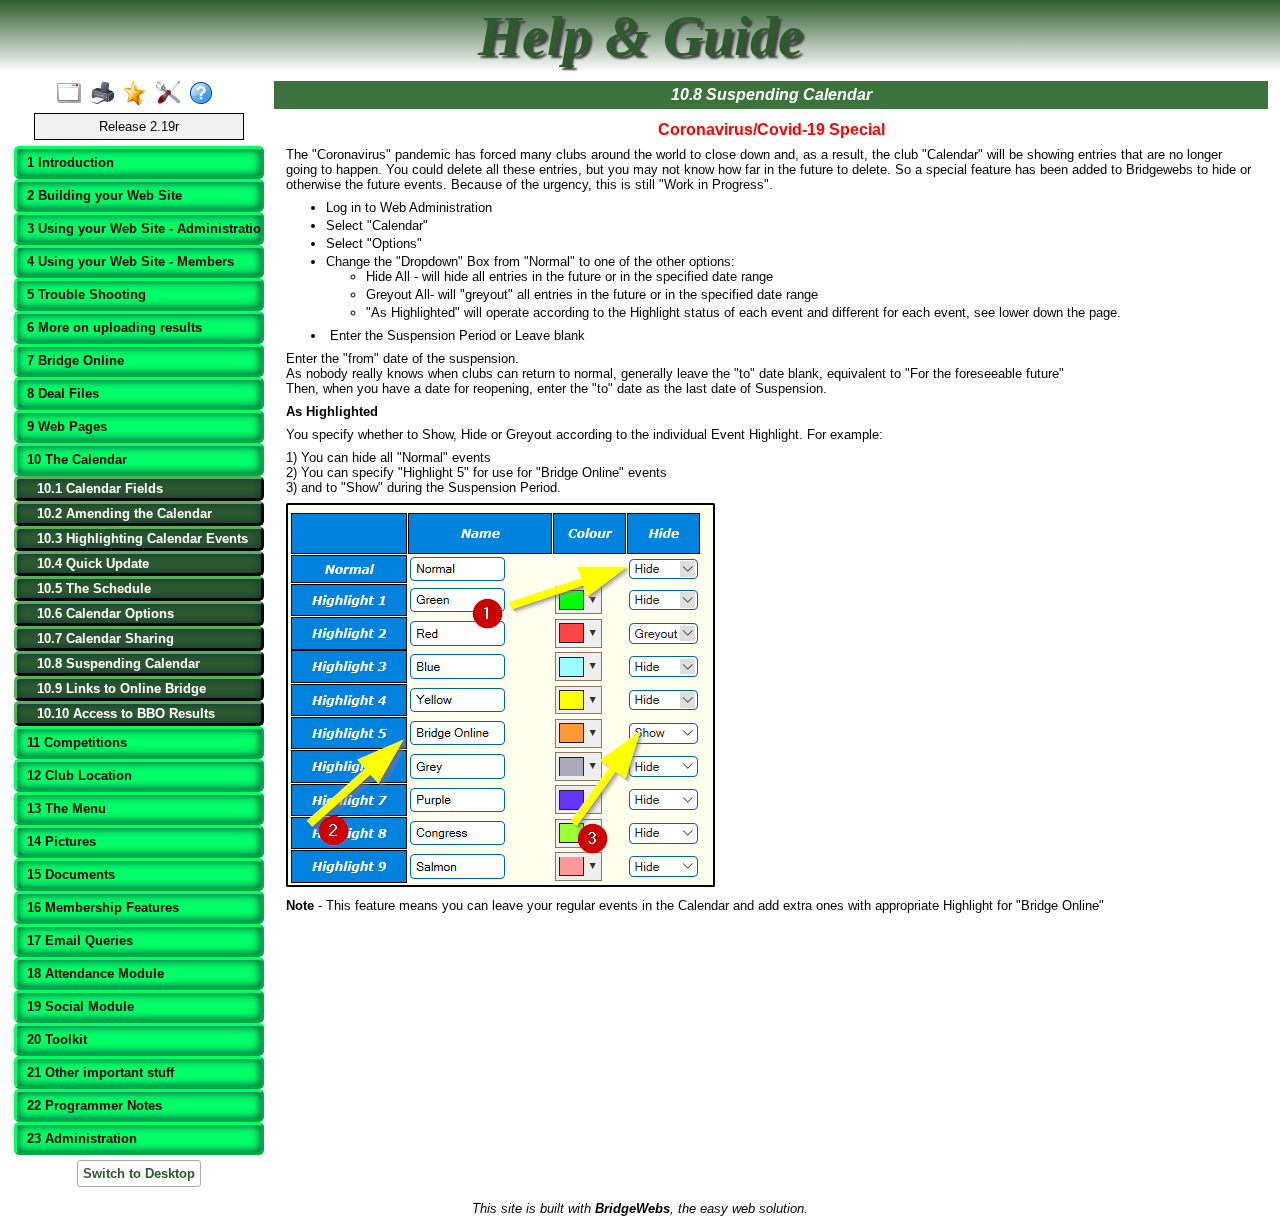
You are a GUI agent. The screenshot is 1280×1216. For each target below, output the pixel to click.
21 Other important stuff (100, 1072)
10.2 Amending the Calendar (124, 513)
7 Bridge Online (75, 360)
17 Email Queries (80, 940)
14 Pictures (61, 841)
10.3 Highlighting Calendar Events (142, 538)
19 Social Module (80, 1006)
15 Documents (71, 874)
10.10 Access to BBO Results (126, 713)
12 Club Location (79, 775)
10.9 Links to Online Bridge (121, 688)
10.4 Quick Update (93, 563)
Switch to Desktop (139, 1173)
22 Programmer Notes (94, 1105)
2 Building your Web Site (104, 195)
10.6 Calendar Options (105, 613)
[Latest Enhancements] (139, 94)
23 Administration (82, 1138)
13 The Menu (66, 808)
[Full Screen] (73, 94)
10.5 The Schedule (94, 588)
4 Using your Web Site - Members (130, 261)
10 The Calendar (77, 459)
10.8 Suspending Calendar (118, 663)
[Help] (205, 94)
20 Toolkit (57, 1039)
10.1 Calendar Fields (100, 488)
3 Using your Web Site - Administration (141, 228)
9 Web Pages (67, 426)
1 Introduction (70, 162)
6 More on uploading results (114, 327)
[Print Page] (106, 94)
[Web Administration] (172, 94)
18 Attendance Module (95, 973)
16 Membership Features (103, 907)
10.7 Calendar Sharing (105, 638)
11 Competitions (77, 742)
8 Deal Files (63, 393)
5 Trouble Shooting (86, 294)
